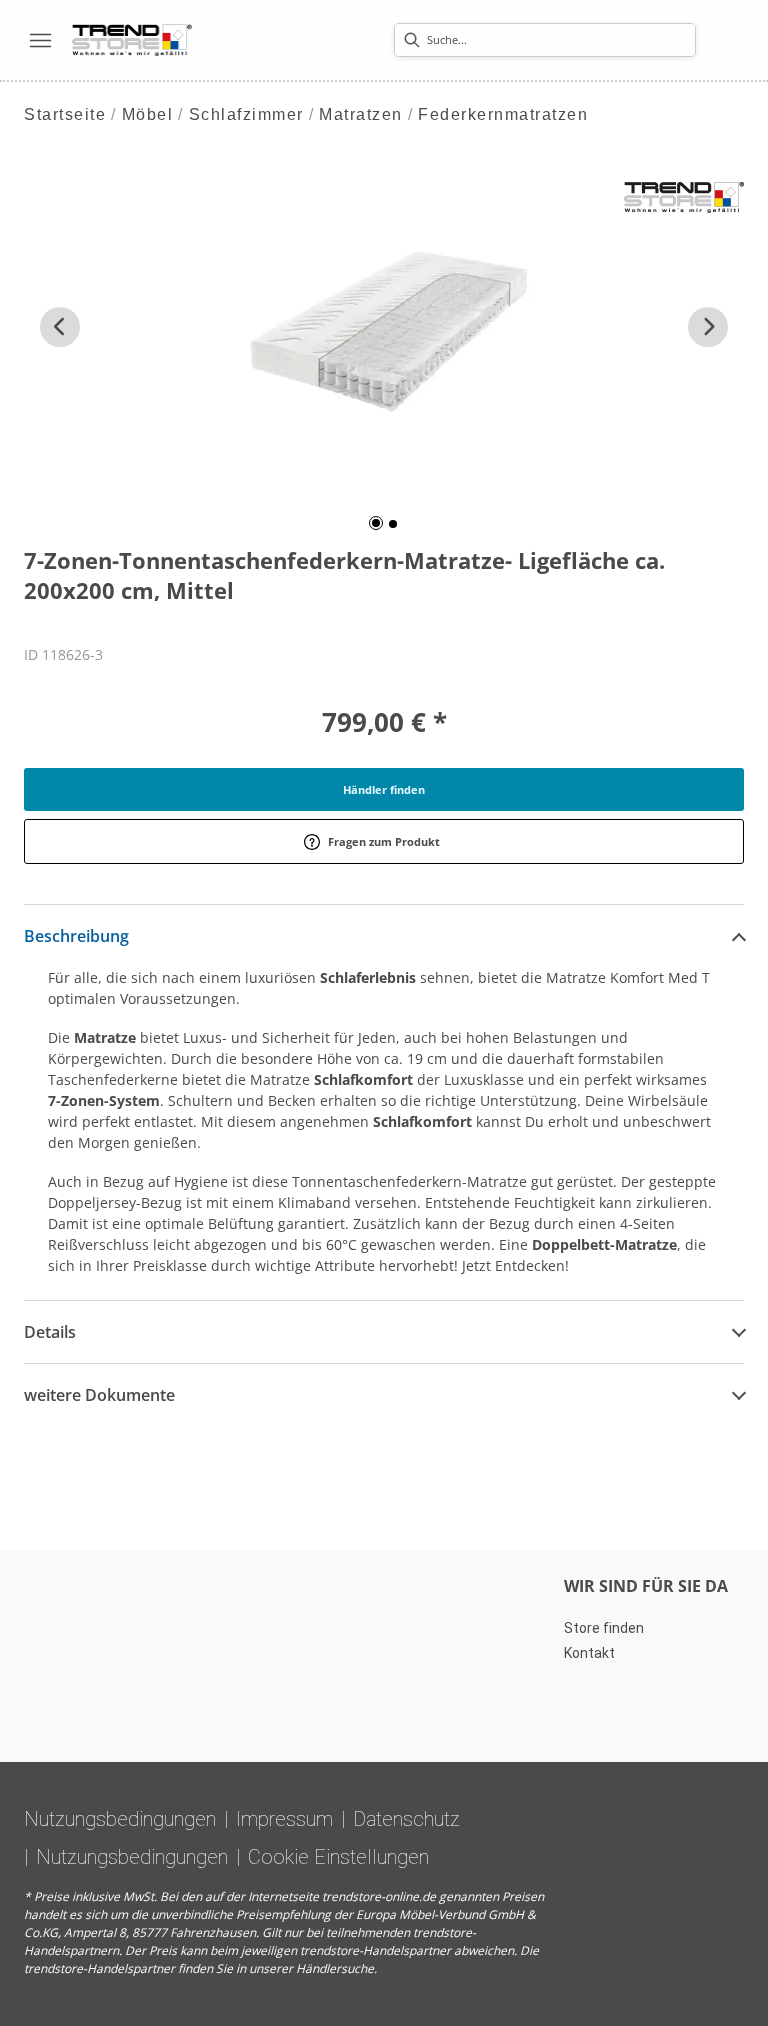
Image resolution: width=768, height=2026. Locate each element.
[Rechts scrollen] (708, 327)
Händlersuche (335, 1968)
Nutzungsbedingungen (120, 1819)
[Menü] (40, 40)
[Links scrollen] (60, 327)
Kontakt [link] (589, 1653)
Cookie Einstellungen (338, 1857)
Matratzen (361, 114)
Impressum (284, 1819)
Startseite (65, 114)
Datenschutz (406, 1819)
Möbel (148, 114)
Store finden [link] (604, 1628)
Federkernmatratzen (503, 114)
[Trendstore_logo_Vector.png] (132, 40)
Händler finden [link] (384, 789)
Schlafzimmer (246, 114)
